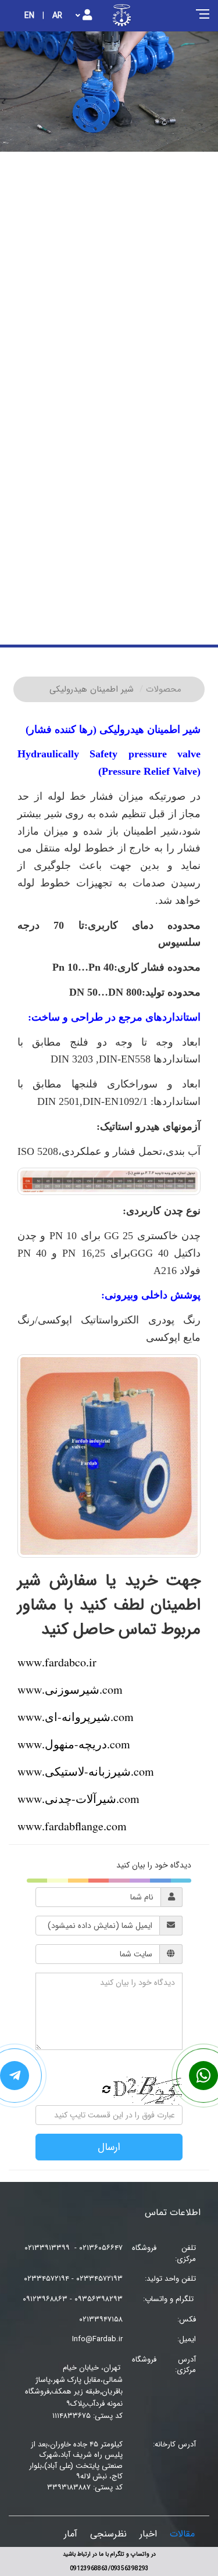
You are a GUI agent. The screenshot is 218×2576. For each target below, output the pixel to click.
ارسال (109, 2147)
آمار (71, 2534)
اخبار (148, 2534)
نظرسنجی (108, 2534)
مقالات (182, 2534)
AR (57, 16)
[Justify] (84, 16)
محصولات (164, 689)
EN (29, 16)
